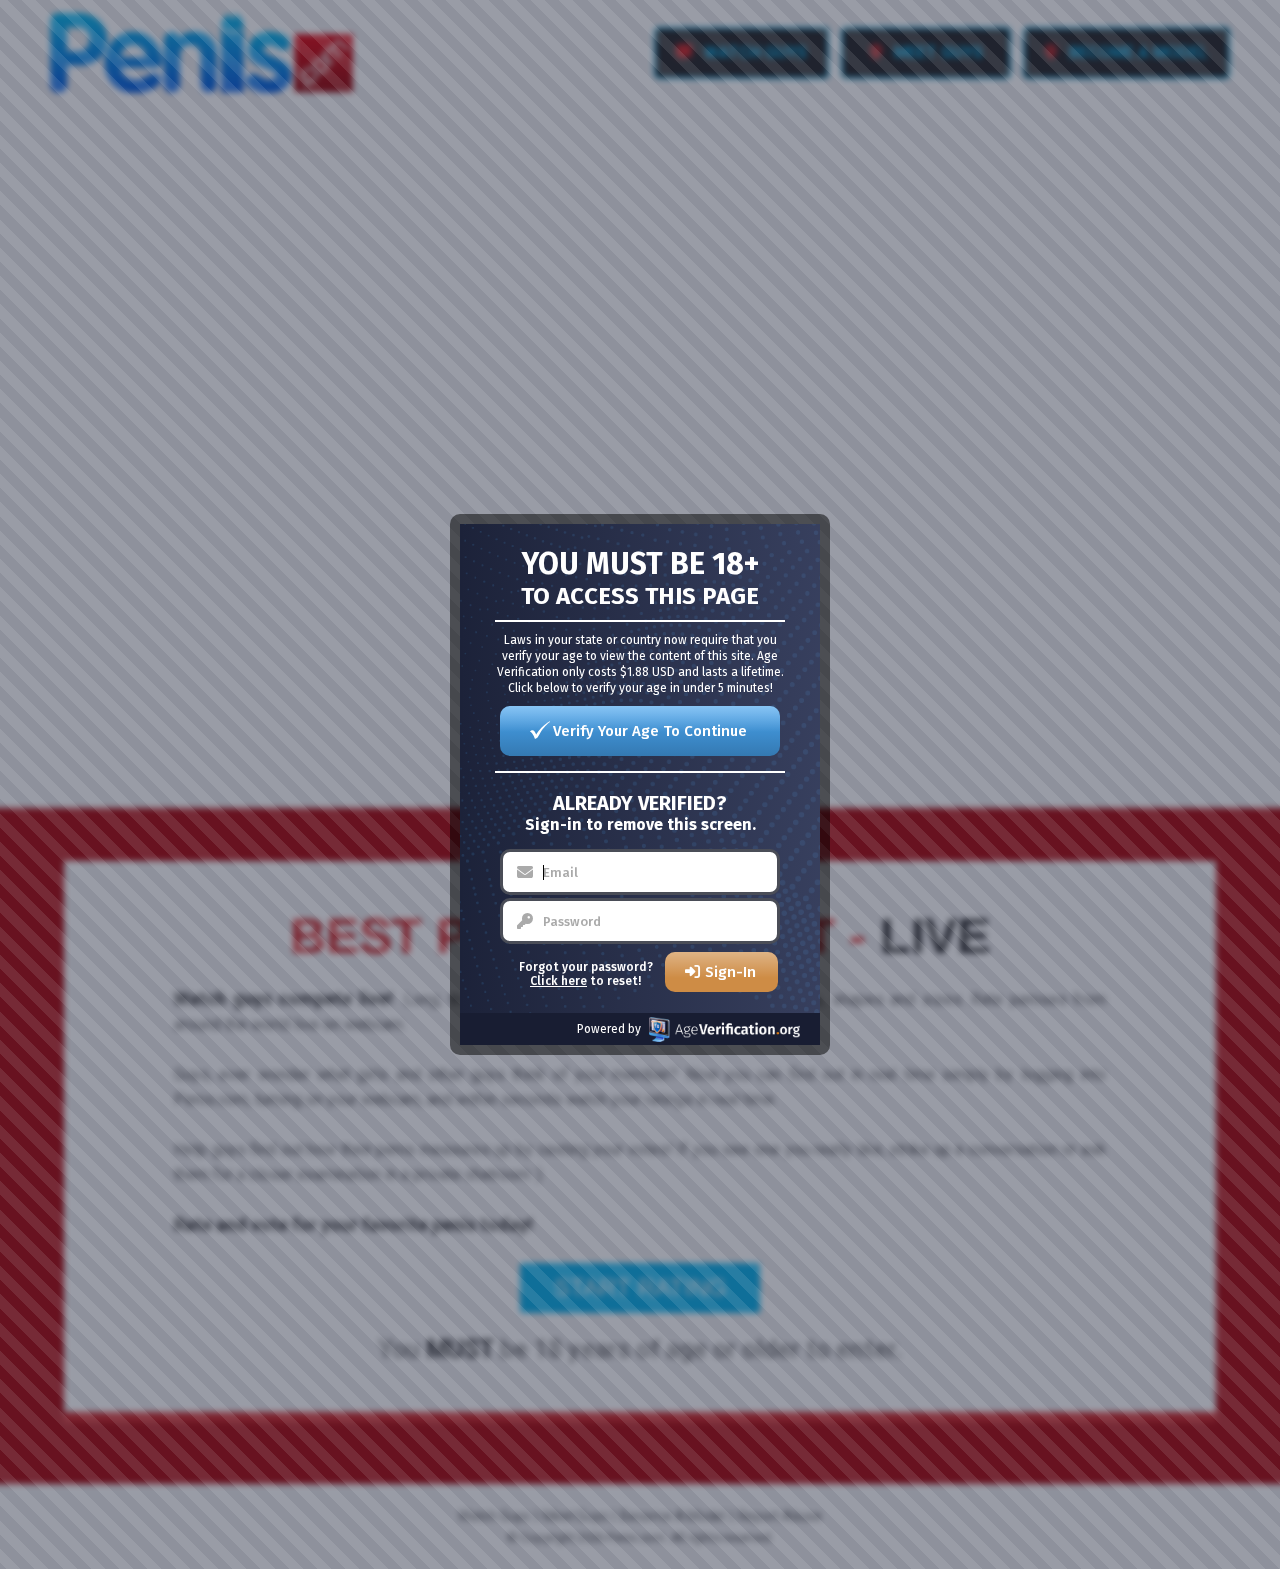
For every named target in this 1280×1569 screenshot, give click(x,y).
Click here (558, 981)
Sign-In (730, 972)
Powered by (609, 1029)
